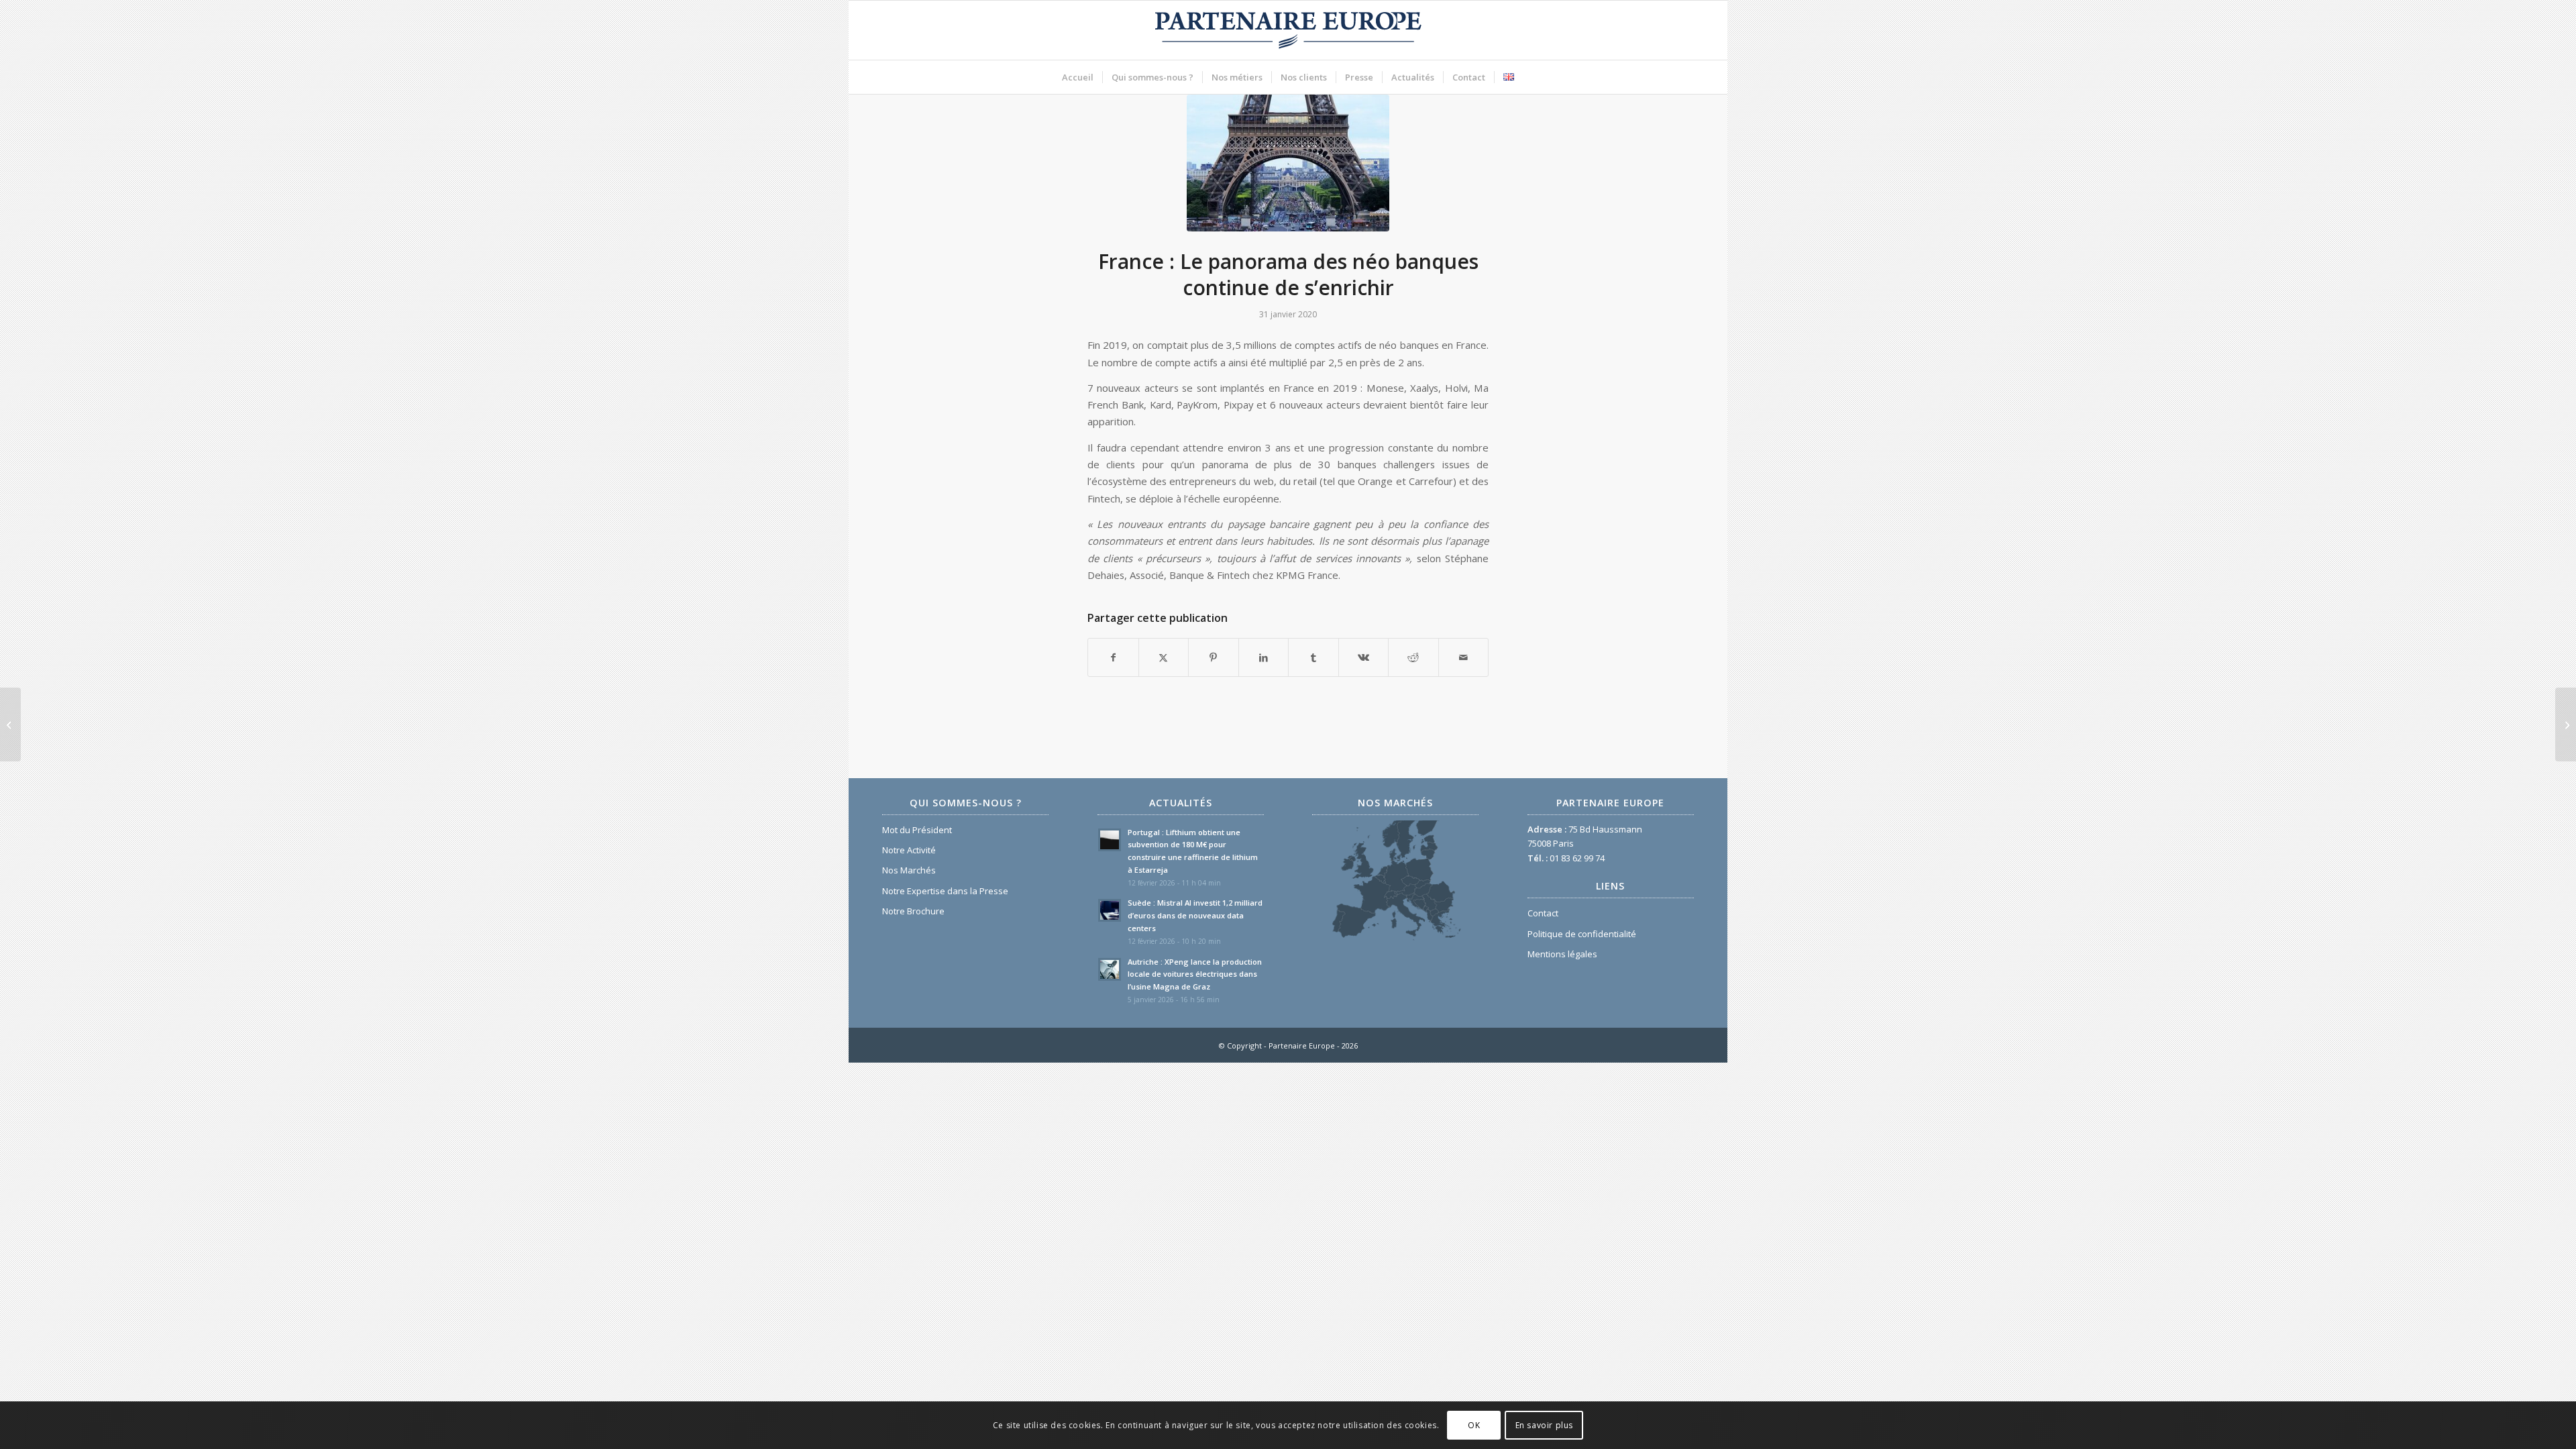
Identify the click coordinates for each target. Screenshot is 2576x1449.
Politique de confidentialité (1582, 934)
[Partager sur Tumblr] (1313, 657)
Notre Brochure (913, 911)
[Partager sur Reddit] (1413, 657)
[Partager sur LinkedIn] (1264, 657)
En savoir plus (1544, 1425)
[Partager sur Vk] (1364, 657)
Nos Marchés (909, 870)
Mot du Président (917, 830)
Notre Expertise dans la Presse (945, 891)
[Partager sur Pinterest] (1214, 657)
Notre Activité (909, 850)
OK (1474, 1425)
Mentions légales (1562, 954)
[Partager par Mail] (1464, 657)
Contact (1543, 913)
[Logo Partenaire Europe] (1288, 30)
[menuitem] (1078, 77)
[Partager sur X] (1164, 657)
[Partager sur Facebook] (1113, 657)
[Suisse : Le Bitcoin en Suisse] (10, 724)
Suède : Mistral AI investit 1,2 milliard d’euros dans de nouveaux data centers (1195, 915)
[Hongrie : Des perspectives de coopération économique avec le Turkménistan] (2566, 724)
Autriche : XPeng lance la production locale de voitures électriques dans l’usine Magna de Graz (1195, 974)
